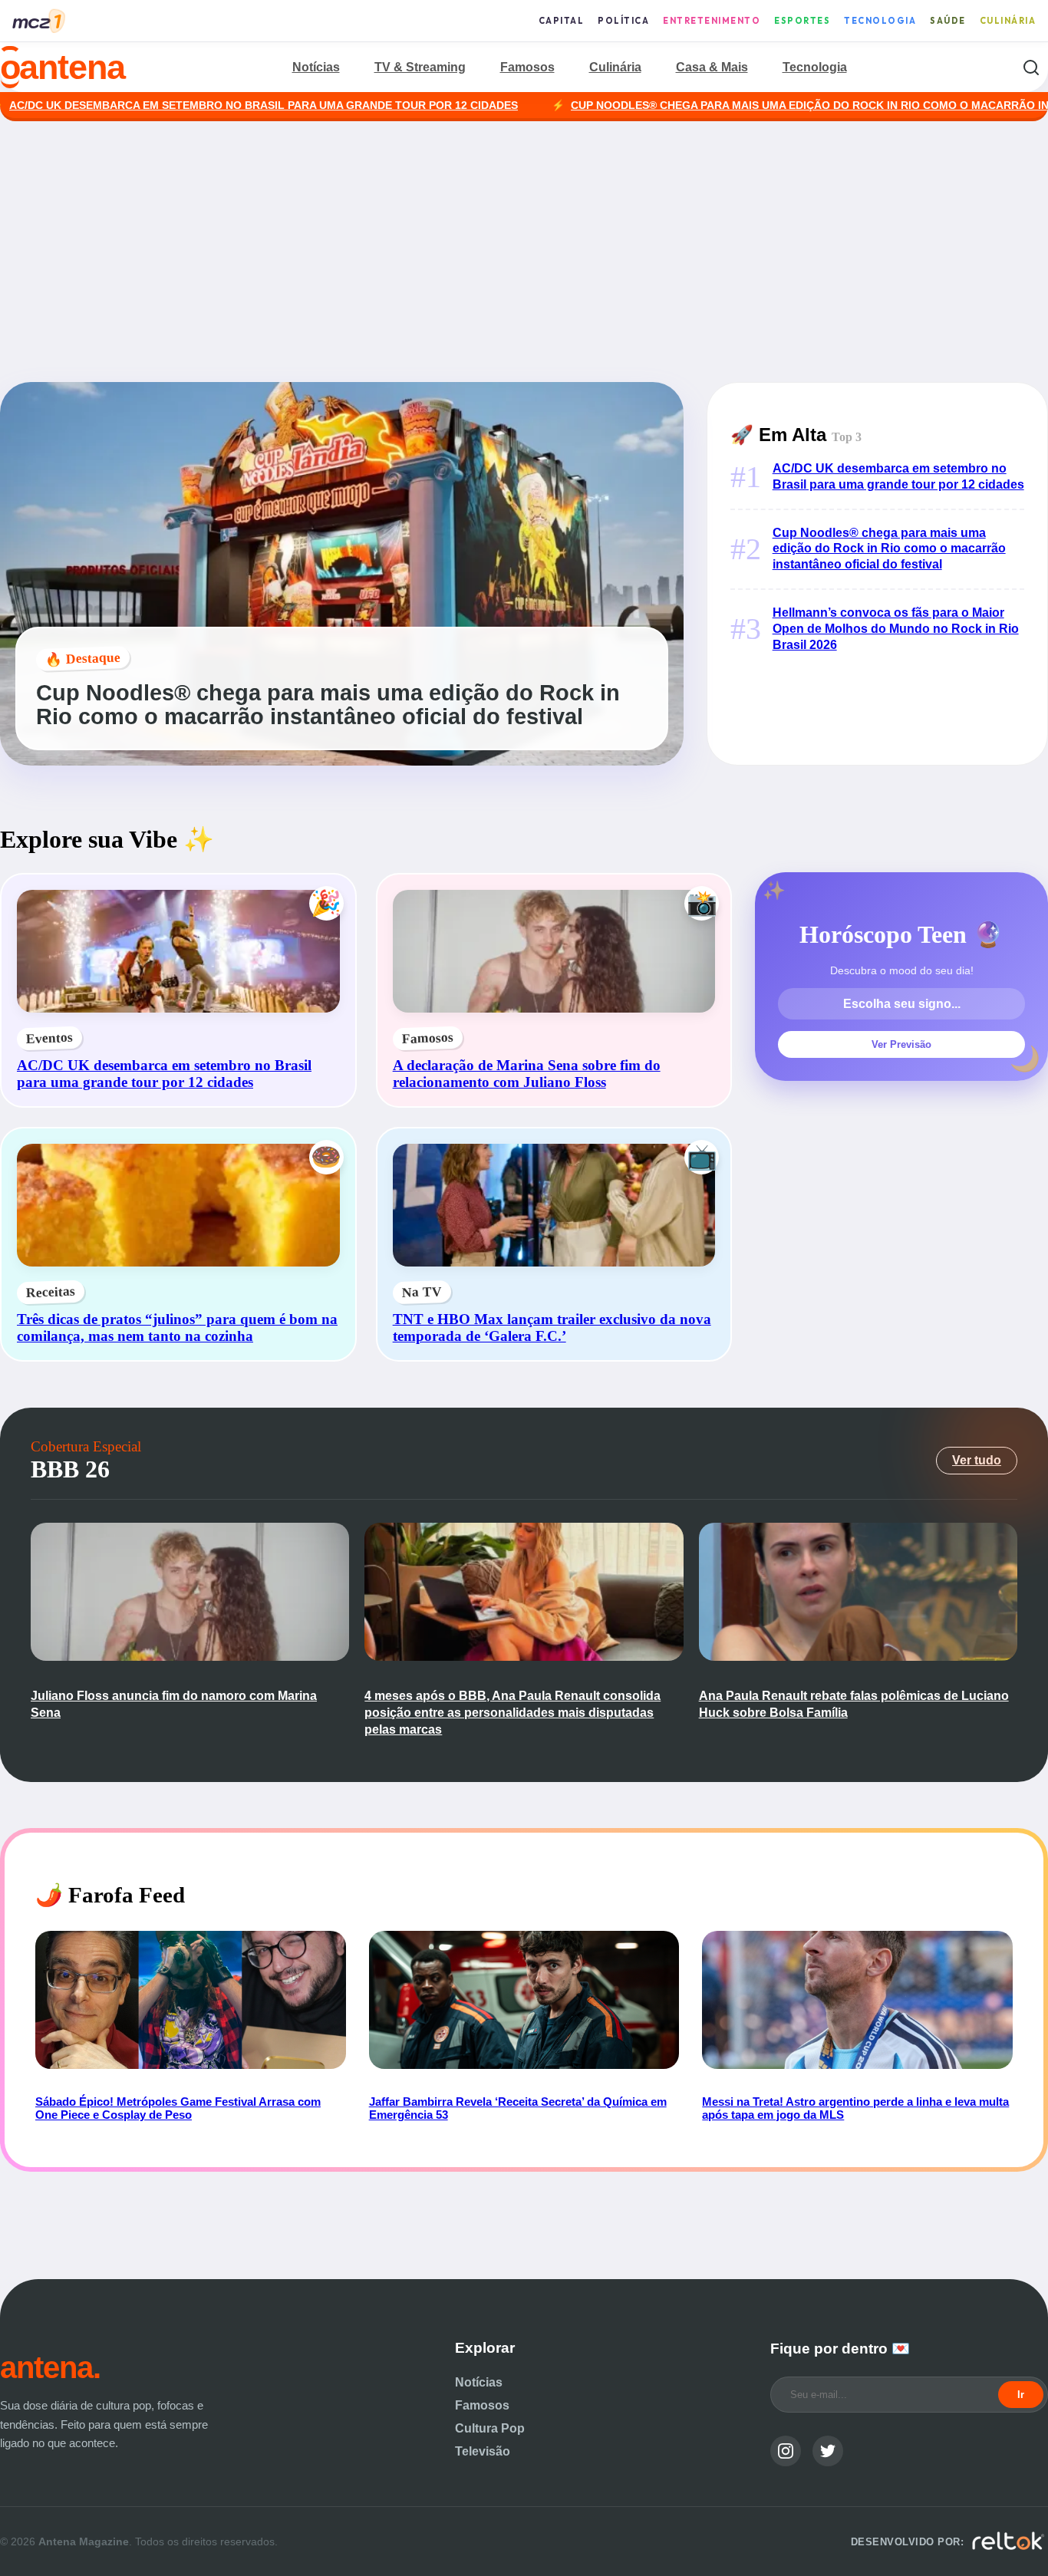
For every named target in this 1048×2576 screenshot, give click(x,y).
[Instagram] (786, 2451)
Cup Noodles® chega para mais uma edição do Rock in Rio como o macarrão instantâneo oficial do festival (889, 549)
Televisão (483, 2451)
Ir (1021, 2395)
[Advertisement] (524, 252)
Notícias (316, 67)
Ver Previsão (901, 1044)
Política (623, 21)
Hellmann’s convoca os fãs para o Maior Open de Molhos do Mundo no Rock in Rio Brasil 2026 (896, 629)
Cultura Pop (490, 2428)
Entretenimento (712, 21)
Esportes (802, 21)
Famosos (527, 67)
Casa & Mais (712, 67)
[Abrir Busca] (1031, 67)
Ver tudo (977, 1460)
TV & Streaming (420, 67)
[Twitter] (828, 2451)
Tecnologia (880, 21)
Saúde (948, 21)
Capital (562, 21)
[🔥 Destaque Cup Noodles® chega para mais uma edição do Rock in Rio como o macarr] (342, 761)
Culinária (1008, 21)
